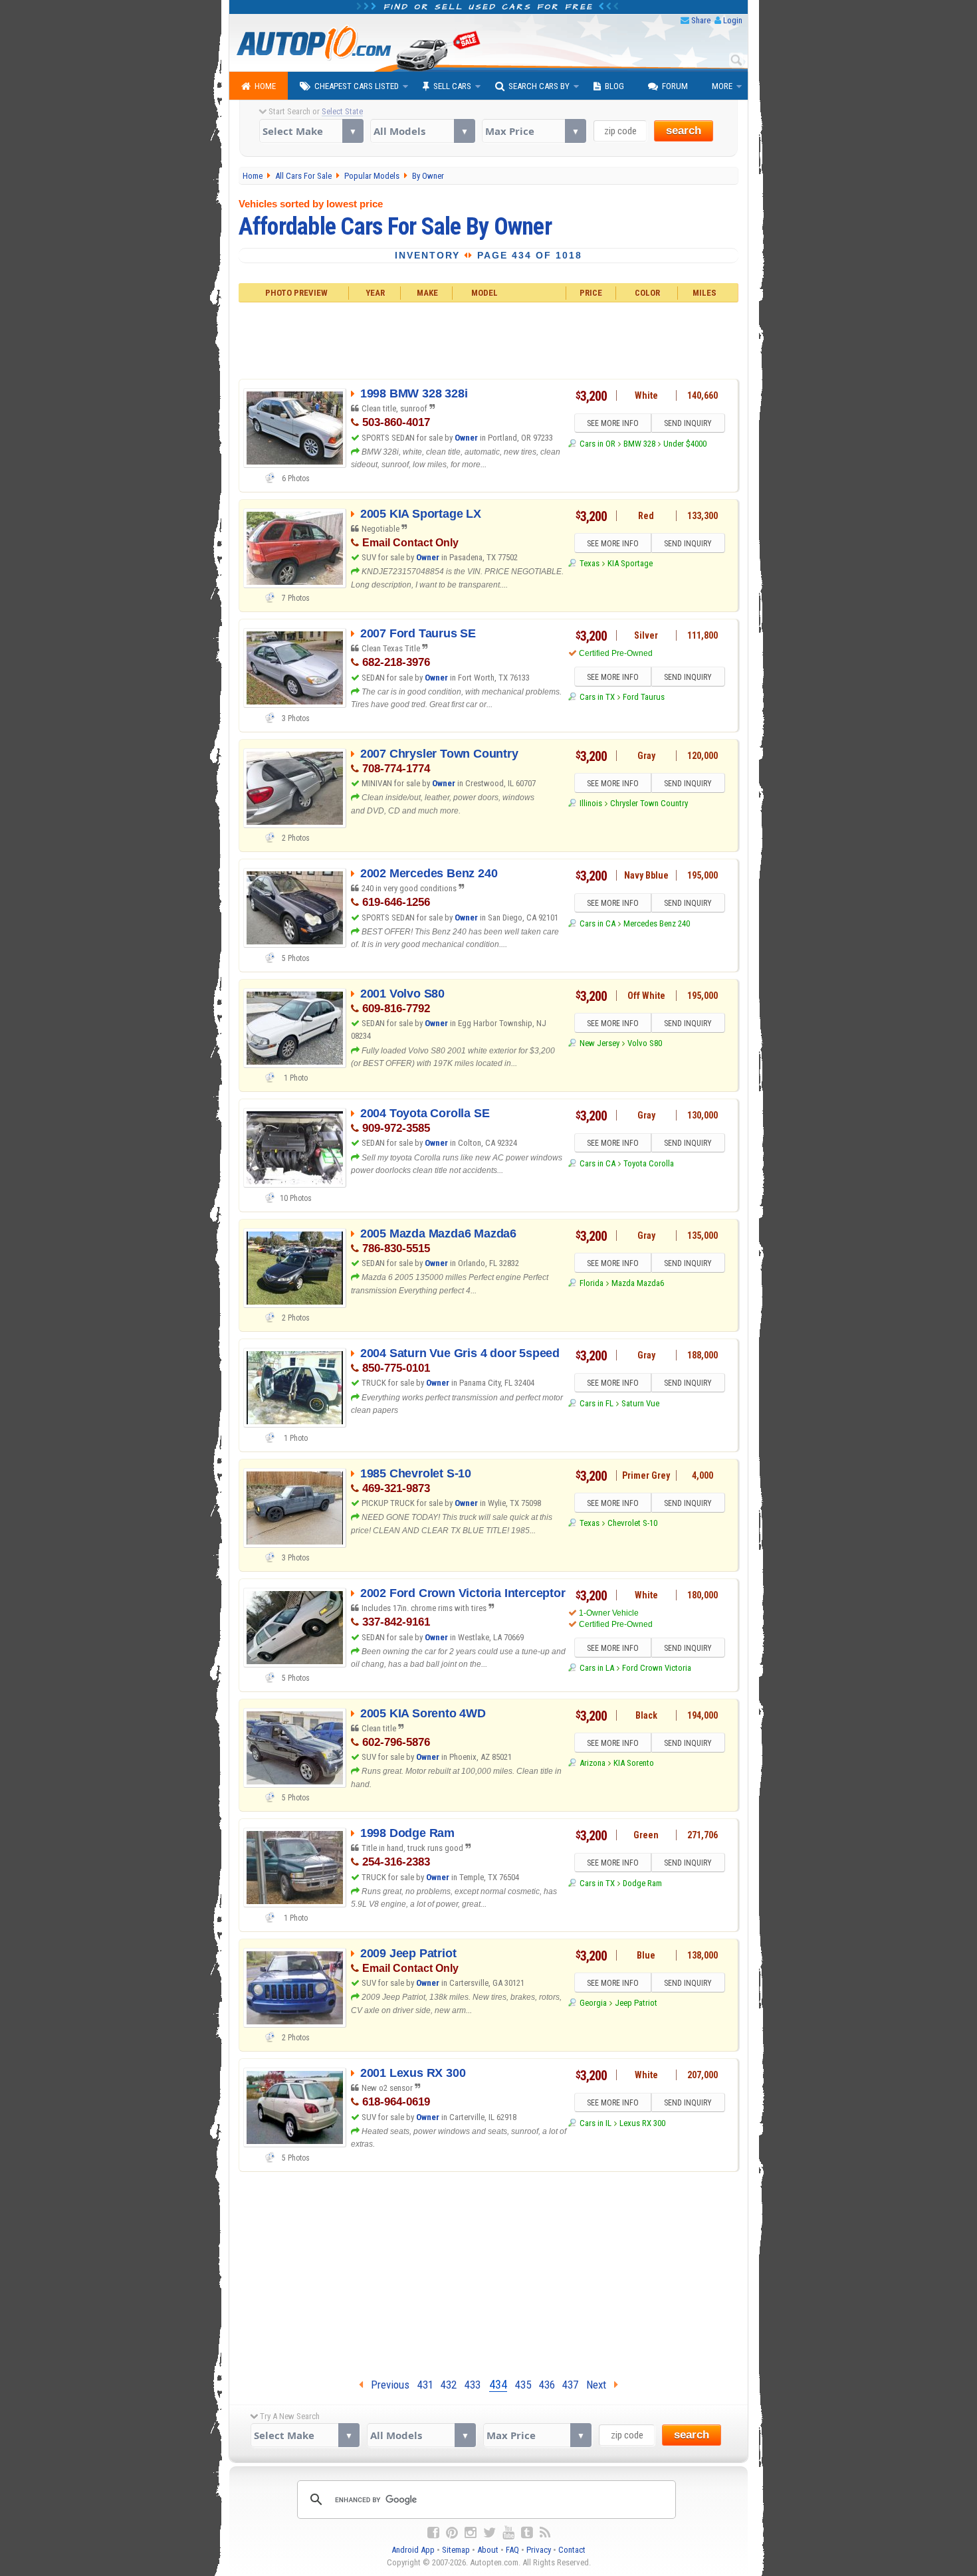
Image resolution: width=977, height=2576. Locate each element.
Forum (675, 86)
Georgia (593, 2003)
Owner (466, 438)
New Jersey (599, 1043)
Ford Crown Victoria (657, 1668)
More (722, 86)
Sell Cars (452, 86)
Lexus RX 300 (642, 2123)
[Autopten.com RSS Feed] (545, 2533)
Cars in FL (596, 1403)
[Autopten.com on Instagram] (471, 2533)
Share (701, 20)
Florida (591, 1283)
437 (570, 2385)
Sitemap (456, 2550)
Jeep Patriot (636, 2003)
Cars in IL (595, 2123)
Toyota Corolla (649, 1163)
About (488, 2550)
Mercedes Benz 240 (657, 923)
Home (265, 86)
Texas (589, 563)
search (684, 131)
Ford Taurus (644, 697)
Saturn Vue (640, 1403)
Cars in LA (597, 1668)
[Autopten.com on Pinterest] (452, 2533)
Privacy (539, 2550)
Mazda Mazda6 (638, 1283)
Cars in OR (597, 444)
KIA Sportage (630, 563)
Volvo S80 (645, 1043)
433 (473, 2385)
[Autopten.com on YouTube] (508, 2533)
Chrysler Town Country (649, 803)
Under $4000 (685, 444)
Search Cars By (539, 86)
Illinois (591, 803)
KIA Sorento (634, 1763)
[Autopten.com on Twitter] (489, 2533)
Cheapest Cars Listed (357, 86)
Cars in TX (597, 697)
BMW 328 (639, 444)
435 (523, 2385)
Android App (413, 2550)
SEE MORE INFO (613, 423)
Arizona (592, 1763)
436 (547, 2385)
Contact (572, 2550)
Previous (386, 2385)
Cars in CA (597, 923)
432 (449, 2385)
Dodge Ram (642, 1883)
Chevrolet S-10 (632, 1523)
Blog (614, 86)
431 (425, 2385)
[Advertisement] (489, 339)
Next (600, 2385)
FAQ (512, 2550)
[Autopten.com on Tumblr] (527, 2533)
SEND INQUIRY (688, 423)
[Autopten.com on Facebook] (433, 2533)
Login (733, 20)
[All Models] (422, 131)
